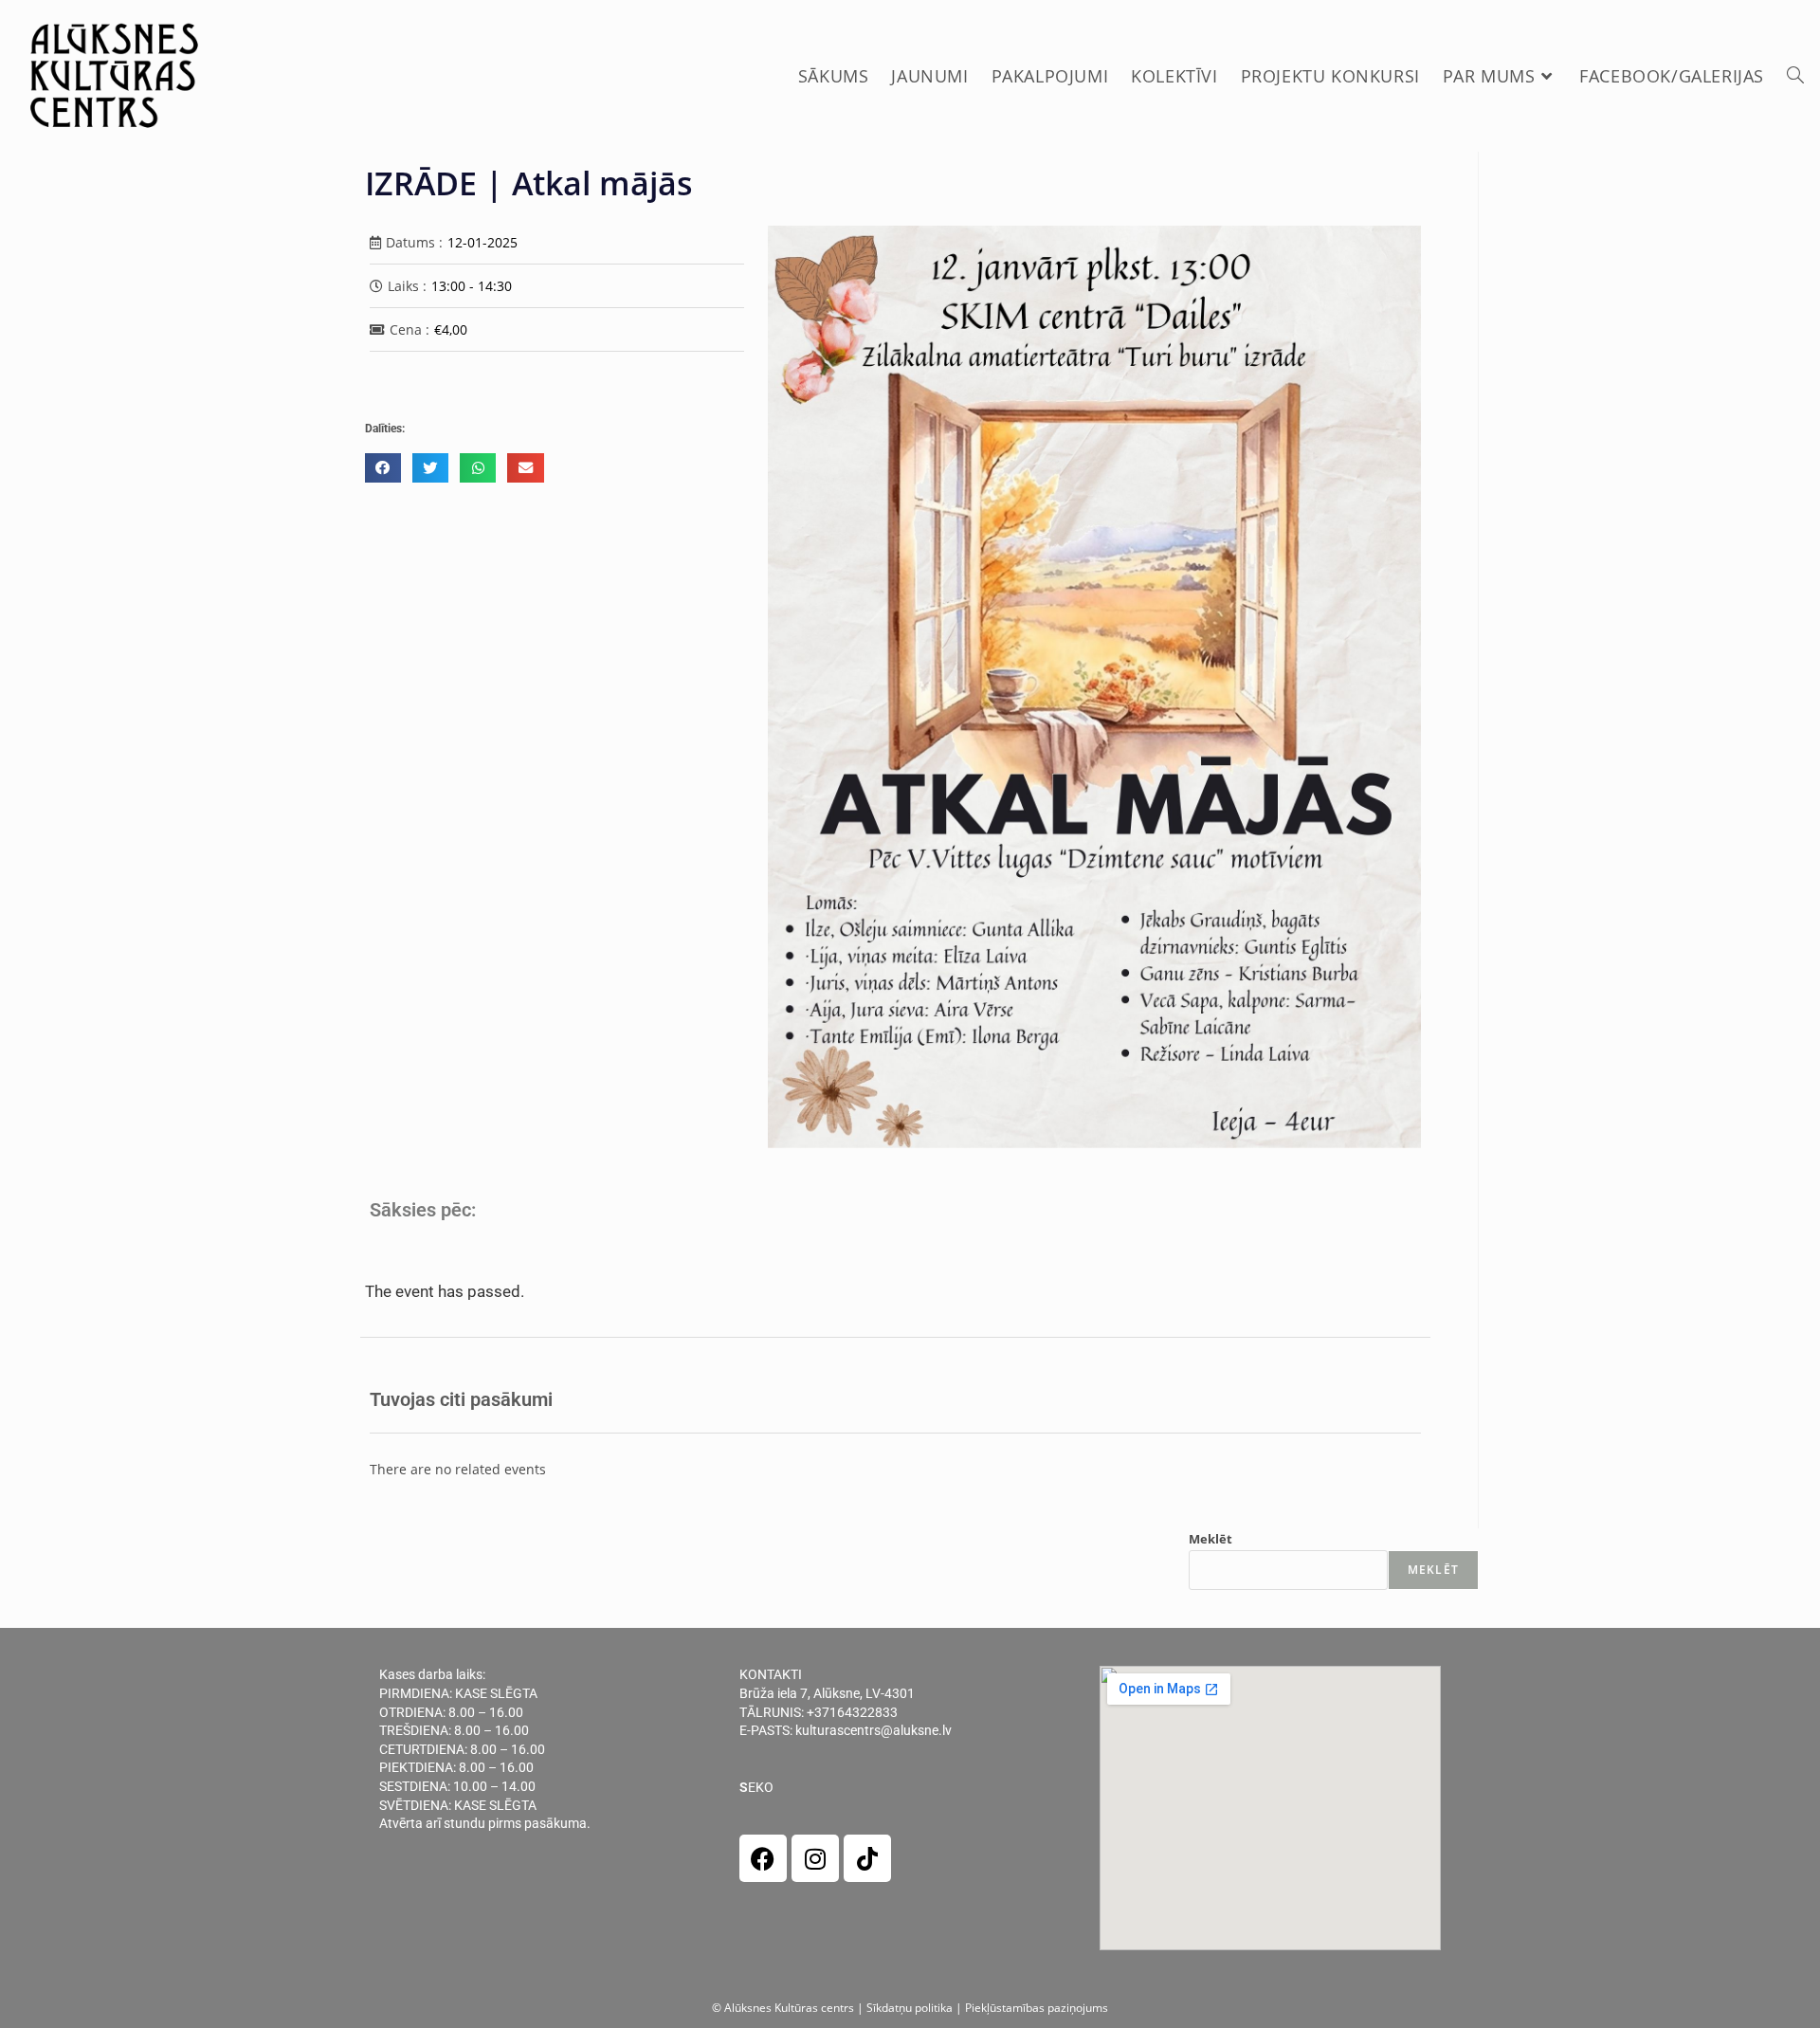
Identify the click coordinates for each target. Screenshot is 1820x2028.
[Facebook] (763, 1858)
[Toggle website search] (1795, 76)
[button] (383, 468)
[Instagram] (815, 1858)
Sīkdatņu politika (910, 2008)
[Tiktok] (867, 1858)
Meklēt (1210, 1539)
